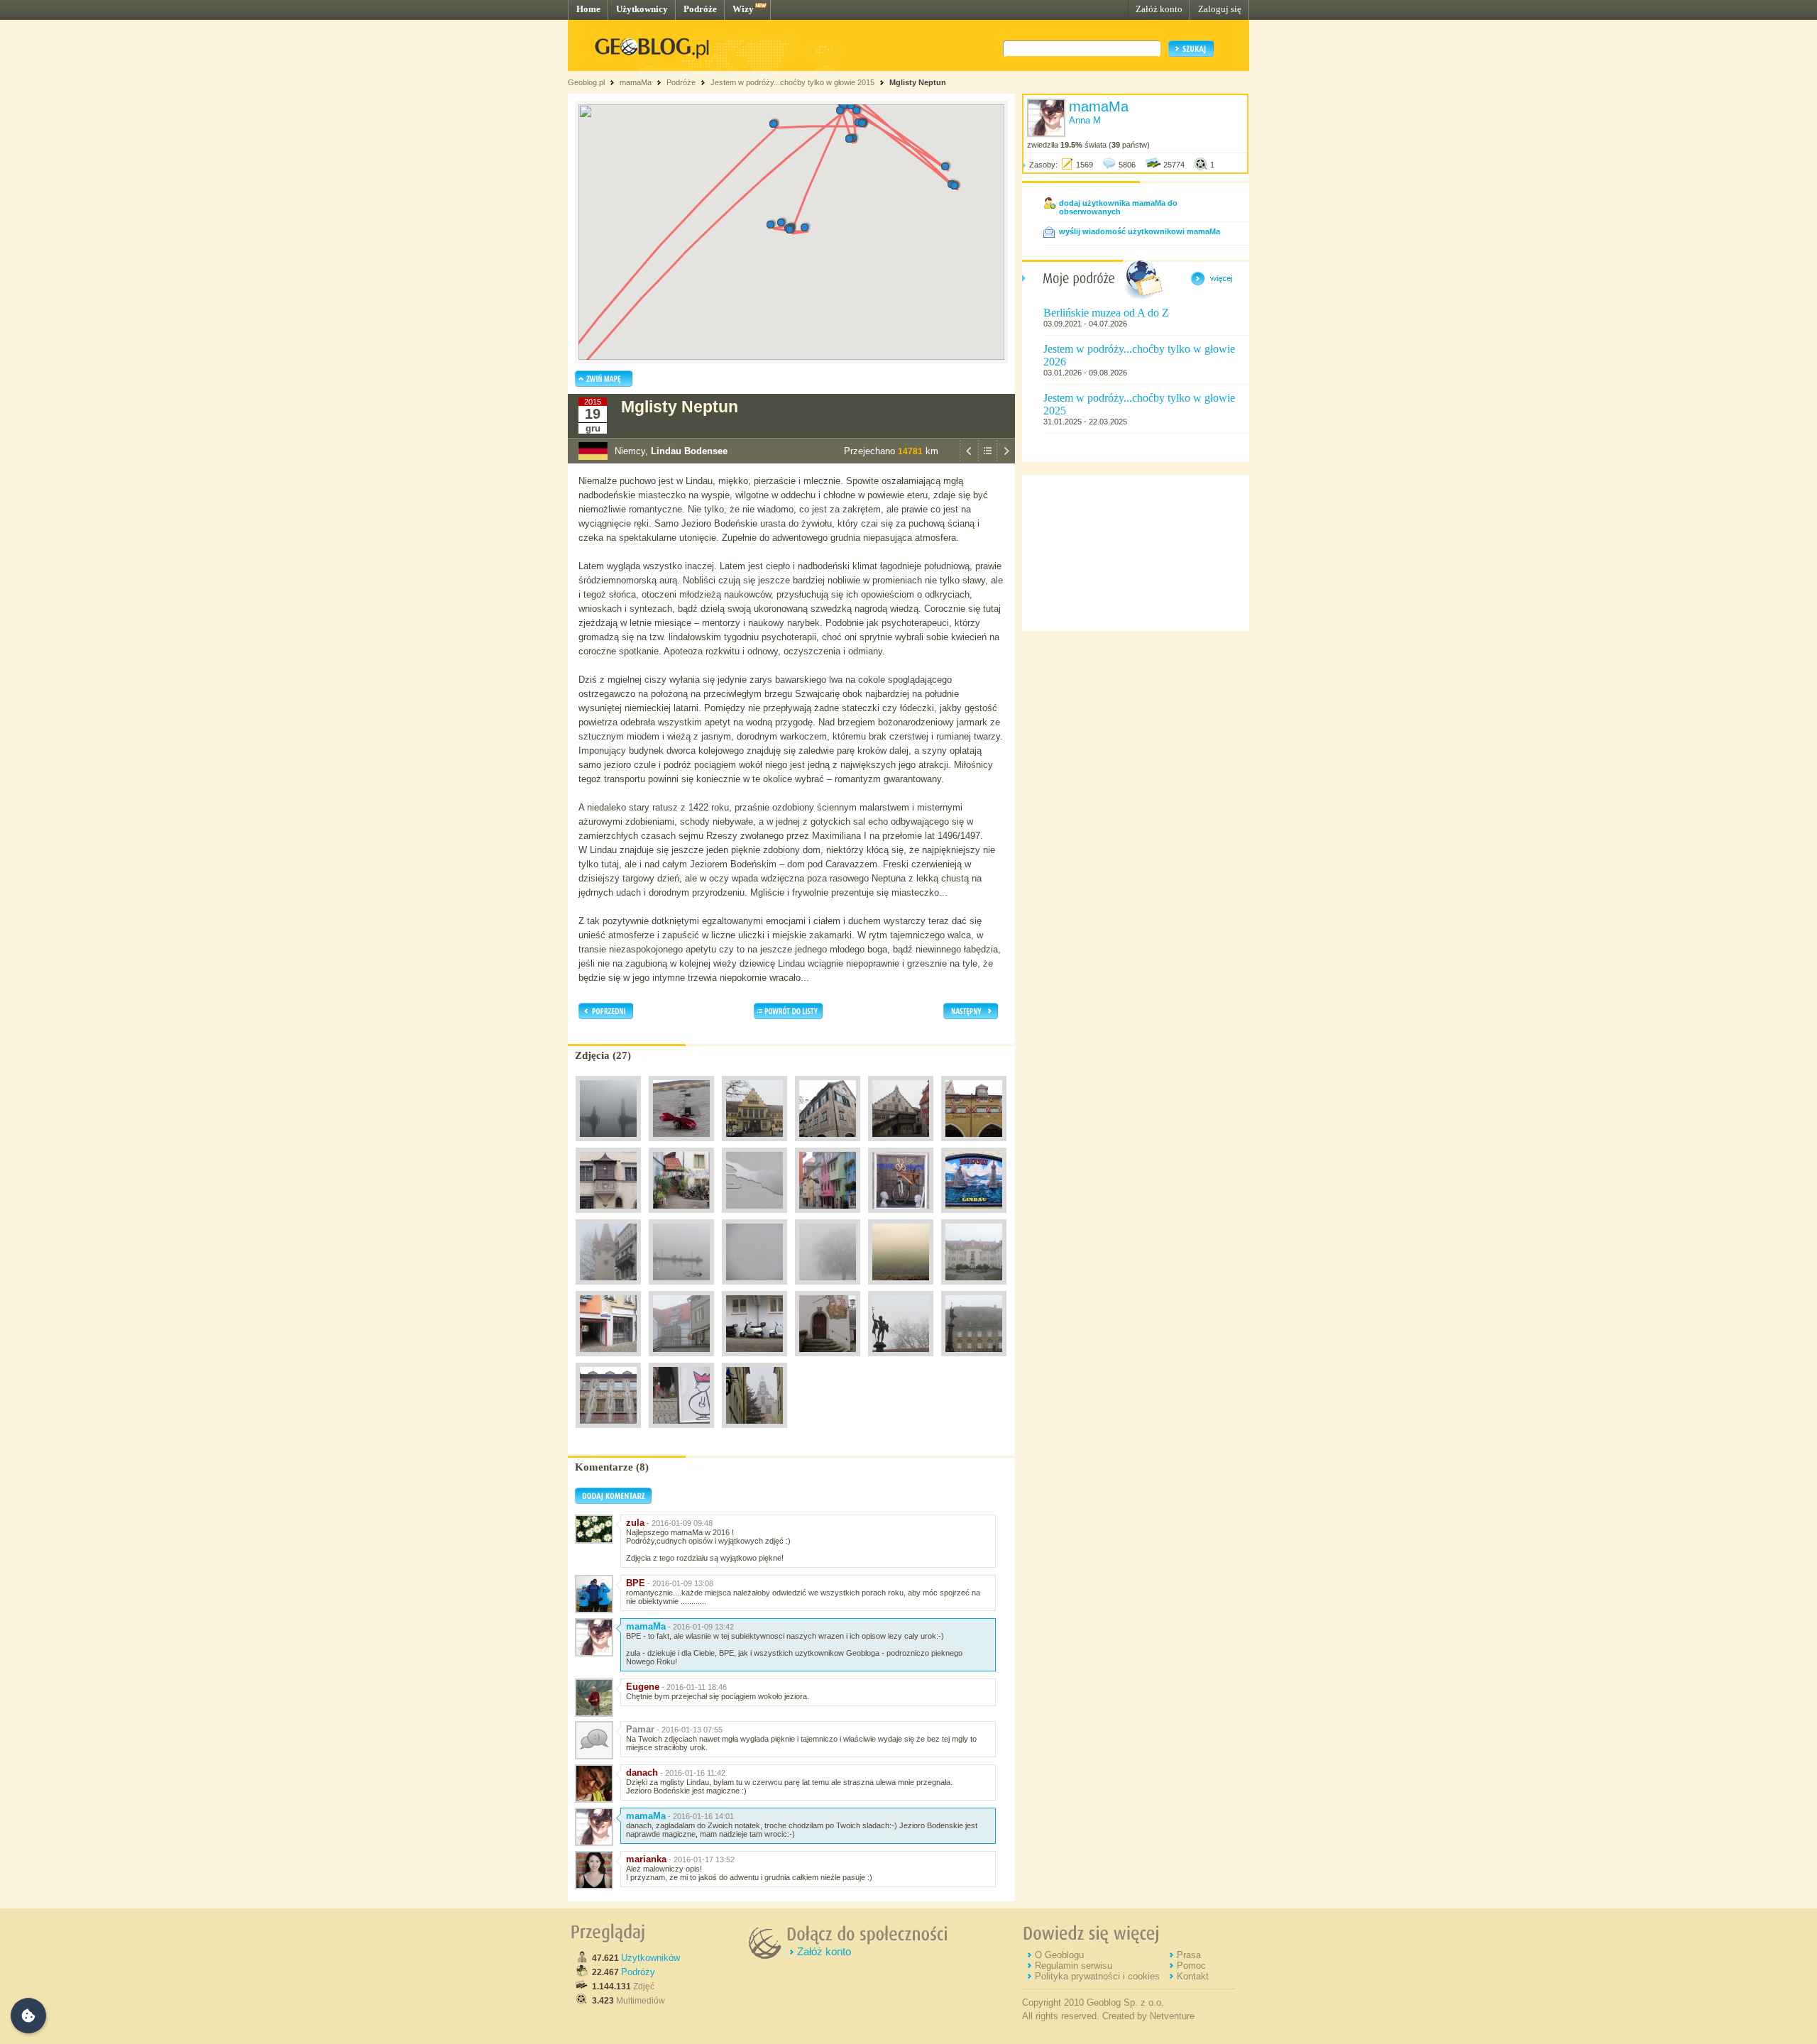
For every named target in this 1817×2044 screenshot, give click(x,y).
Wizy (743, 9)
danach (642, 1773)
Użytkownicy (642, 9)
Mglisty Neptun (918, 82)
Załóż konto (1159, 9)
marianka (646, 1859)
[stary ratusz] (901, 1145)
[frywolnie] (828, 1216)
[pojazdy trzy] (754, 1360)
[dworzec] (754, 1145)
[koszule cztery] (681, 1360)
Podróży (638, 1972)
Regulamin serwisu (1074, 1966)
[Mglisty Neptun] (608, 1145)
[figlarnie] (754, 1432)
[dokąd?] (681, 1288)
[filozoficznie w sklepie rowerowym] (901, 1216)
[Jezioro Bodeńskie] (901, 1288)
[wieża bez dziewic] (608, 1288)
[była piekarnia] (974, 1145)
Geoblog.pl (586, 82)
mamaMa (636, 82)
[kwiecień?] (681, 1216)
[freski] (828, 1145)
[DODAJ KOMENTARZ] (613, 1501)
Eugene (643, 1687)
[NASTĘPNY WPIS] (1006, 460)
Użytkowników (651, 1958)
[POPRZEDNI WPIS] (969, 460)
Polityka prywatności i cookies (1097, 1976)
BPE (636, 1583)
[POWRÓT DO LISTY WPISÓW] (987, 460)
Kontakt (1193, 1976)
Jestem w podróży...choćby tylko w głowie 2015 (792, 82)
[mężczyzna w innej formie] (681, 1432)
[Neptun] (901, 1360)
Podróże (700, 9)
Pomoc (1191, 1966)
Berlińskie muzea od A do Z (1106, 313)
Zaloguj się (1220, 9)
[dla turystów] (974, 1216)
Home (588, 9)
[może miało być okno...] (608, 1360)
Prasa (1189, 1955)
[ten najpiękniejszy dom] (974, 1360)
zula (635, 1523)
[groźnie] (828, 1360)
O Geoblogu (1059, 1955)
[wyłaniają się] (754, 1288)
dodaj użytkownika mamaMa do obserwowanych (1118, 207)
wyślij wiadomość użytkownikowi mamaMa (1140, 231)
